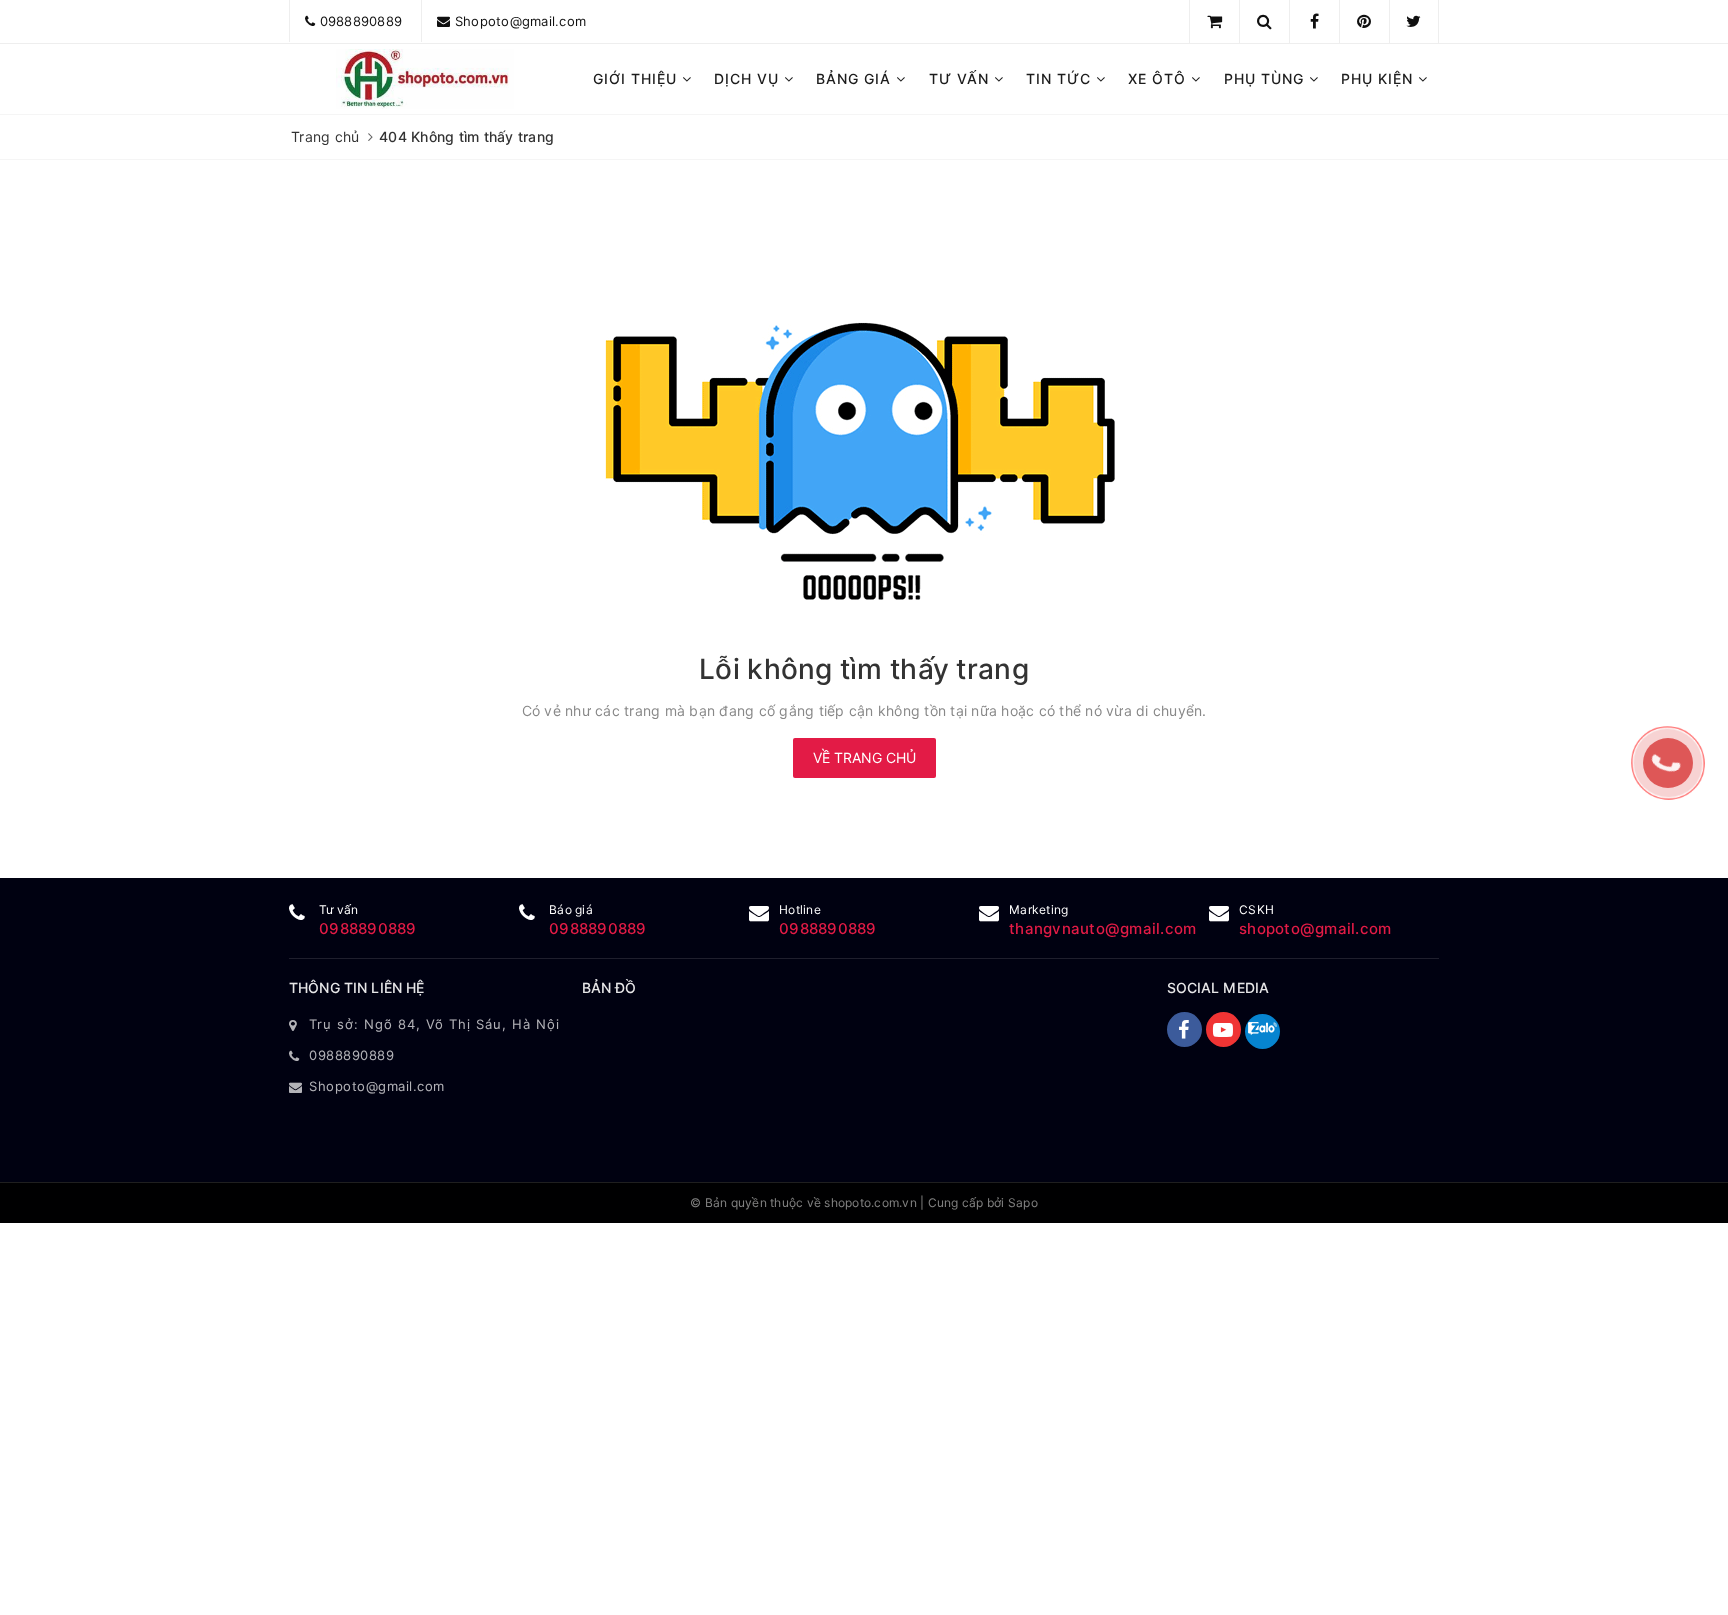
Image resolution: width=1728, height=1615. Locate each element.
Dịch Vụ (749, 78)
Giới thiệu (637, 78)
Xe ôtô (1159, 78)
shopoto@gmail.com (1315, 928)
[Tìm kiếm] (1264, 21)
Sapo (1023, 1202)
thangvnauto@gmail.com (1102, 928)
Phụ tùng (1266, 78)
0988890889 (361, 21)
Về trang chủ (864, 757)
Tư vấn (961, 78)
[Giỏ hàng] (1214, 21)
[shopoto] (425, 79)
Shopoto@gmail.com (520, 21)
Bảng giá (856, 78)
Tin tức (1061, 78)
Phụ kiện (1379, 78)
